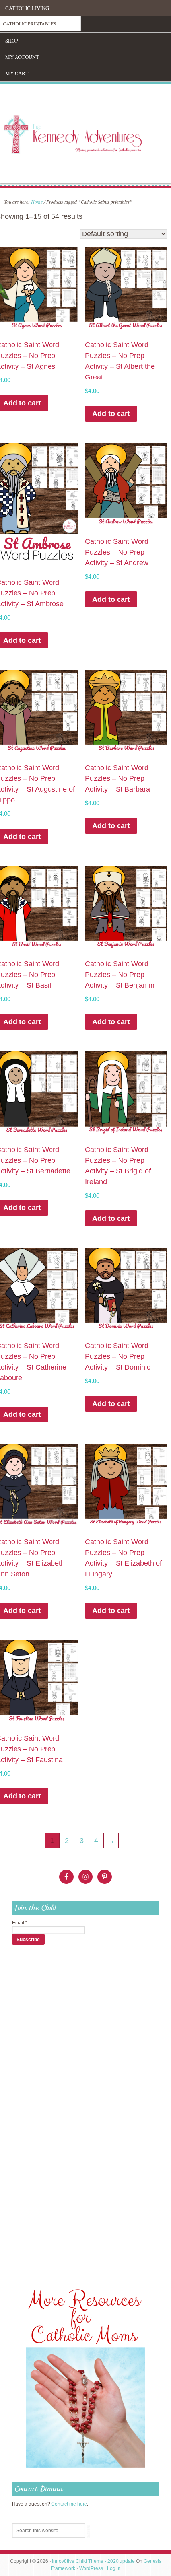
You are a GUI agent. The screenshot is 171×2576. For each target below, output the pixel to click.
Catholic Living (27, 8)
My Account (22, 57)
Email (20, 1923)
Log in (114, 2568)
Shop (12, 41)
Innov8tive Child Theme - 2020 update (93, 2561)
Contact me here (69, 2504)
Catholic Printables (30, 23)
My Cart (17, 73)
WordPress (91, 2568)
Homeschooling (27, 24)
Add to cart (111, 414)
